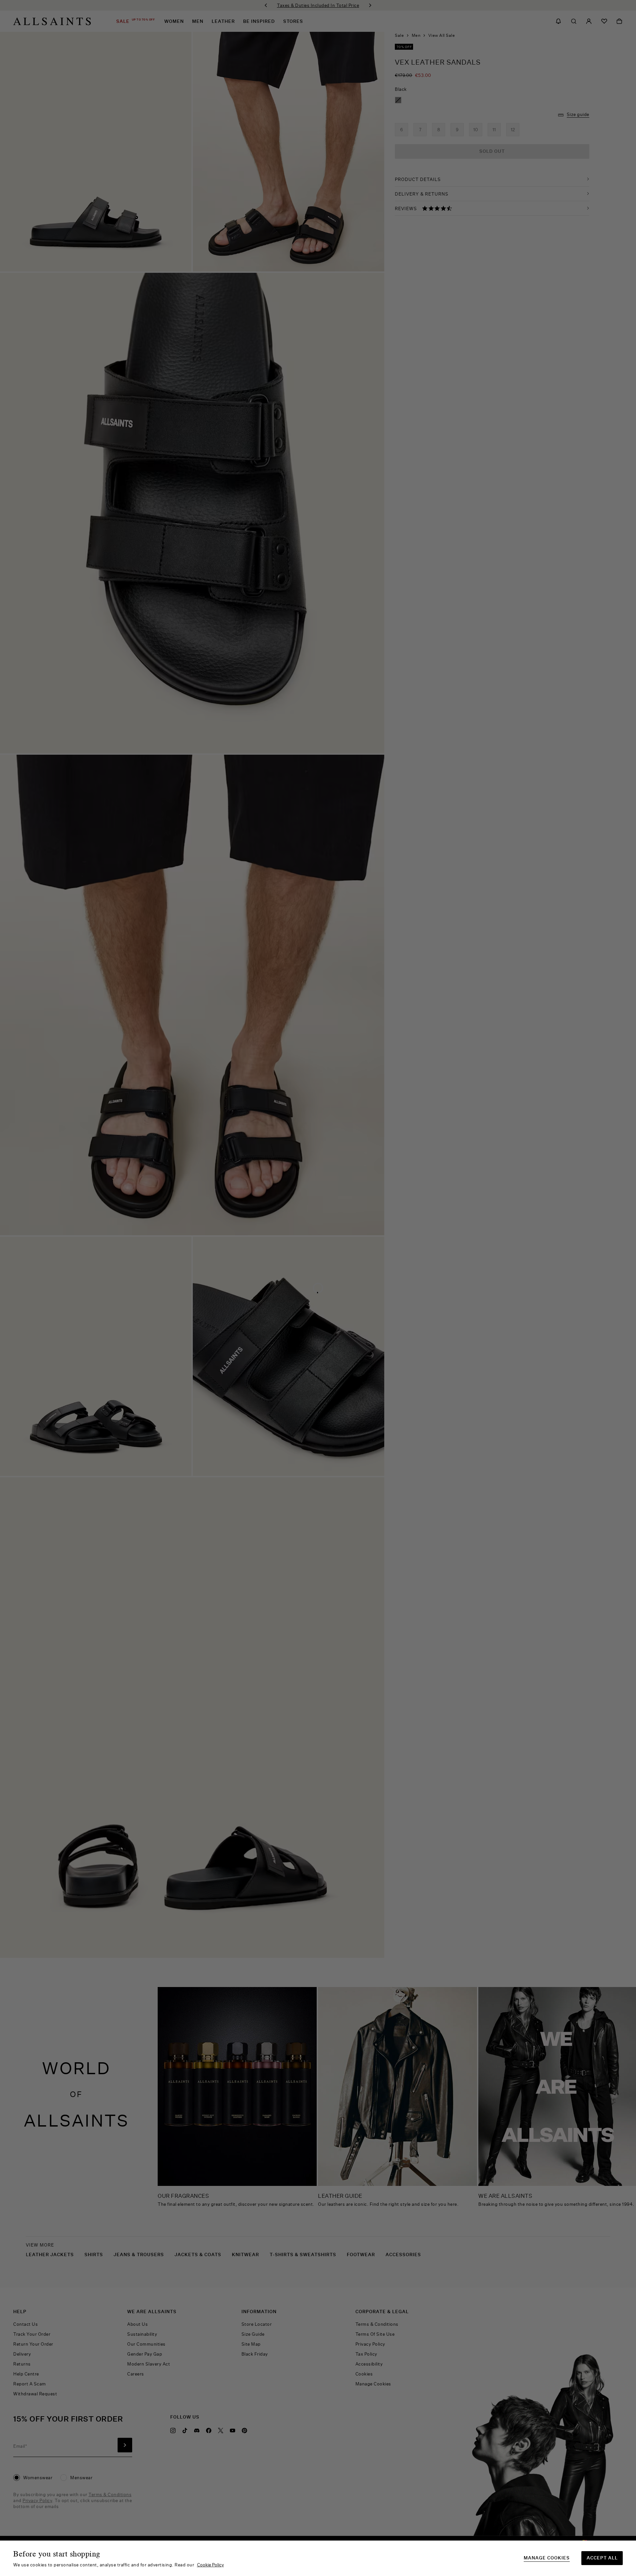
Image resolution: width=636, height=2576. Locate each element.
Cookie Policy (211, 2565)
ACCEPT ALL (602, 2558)
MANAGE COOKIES (547, 2558)
